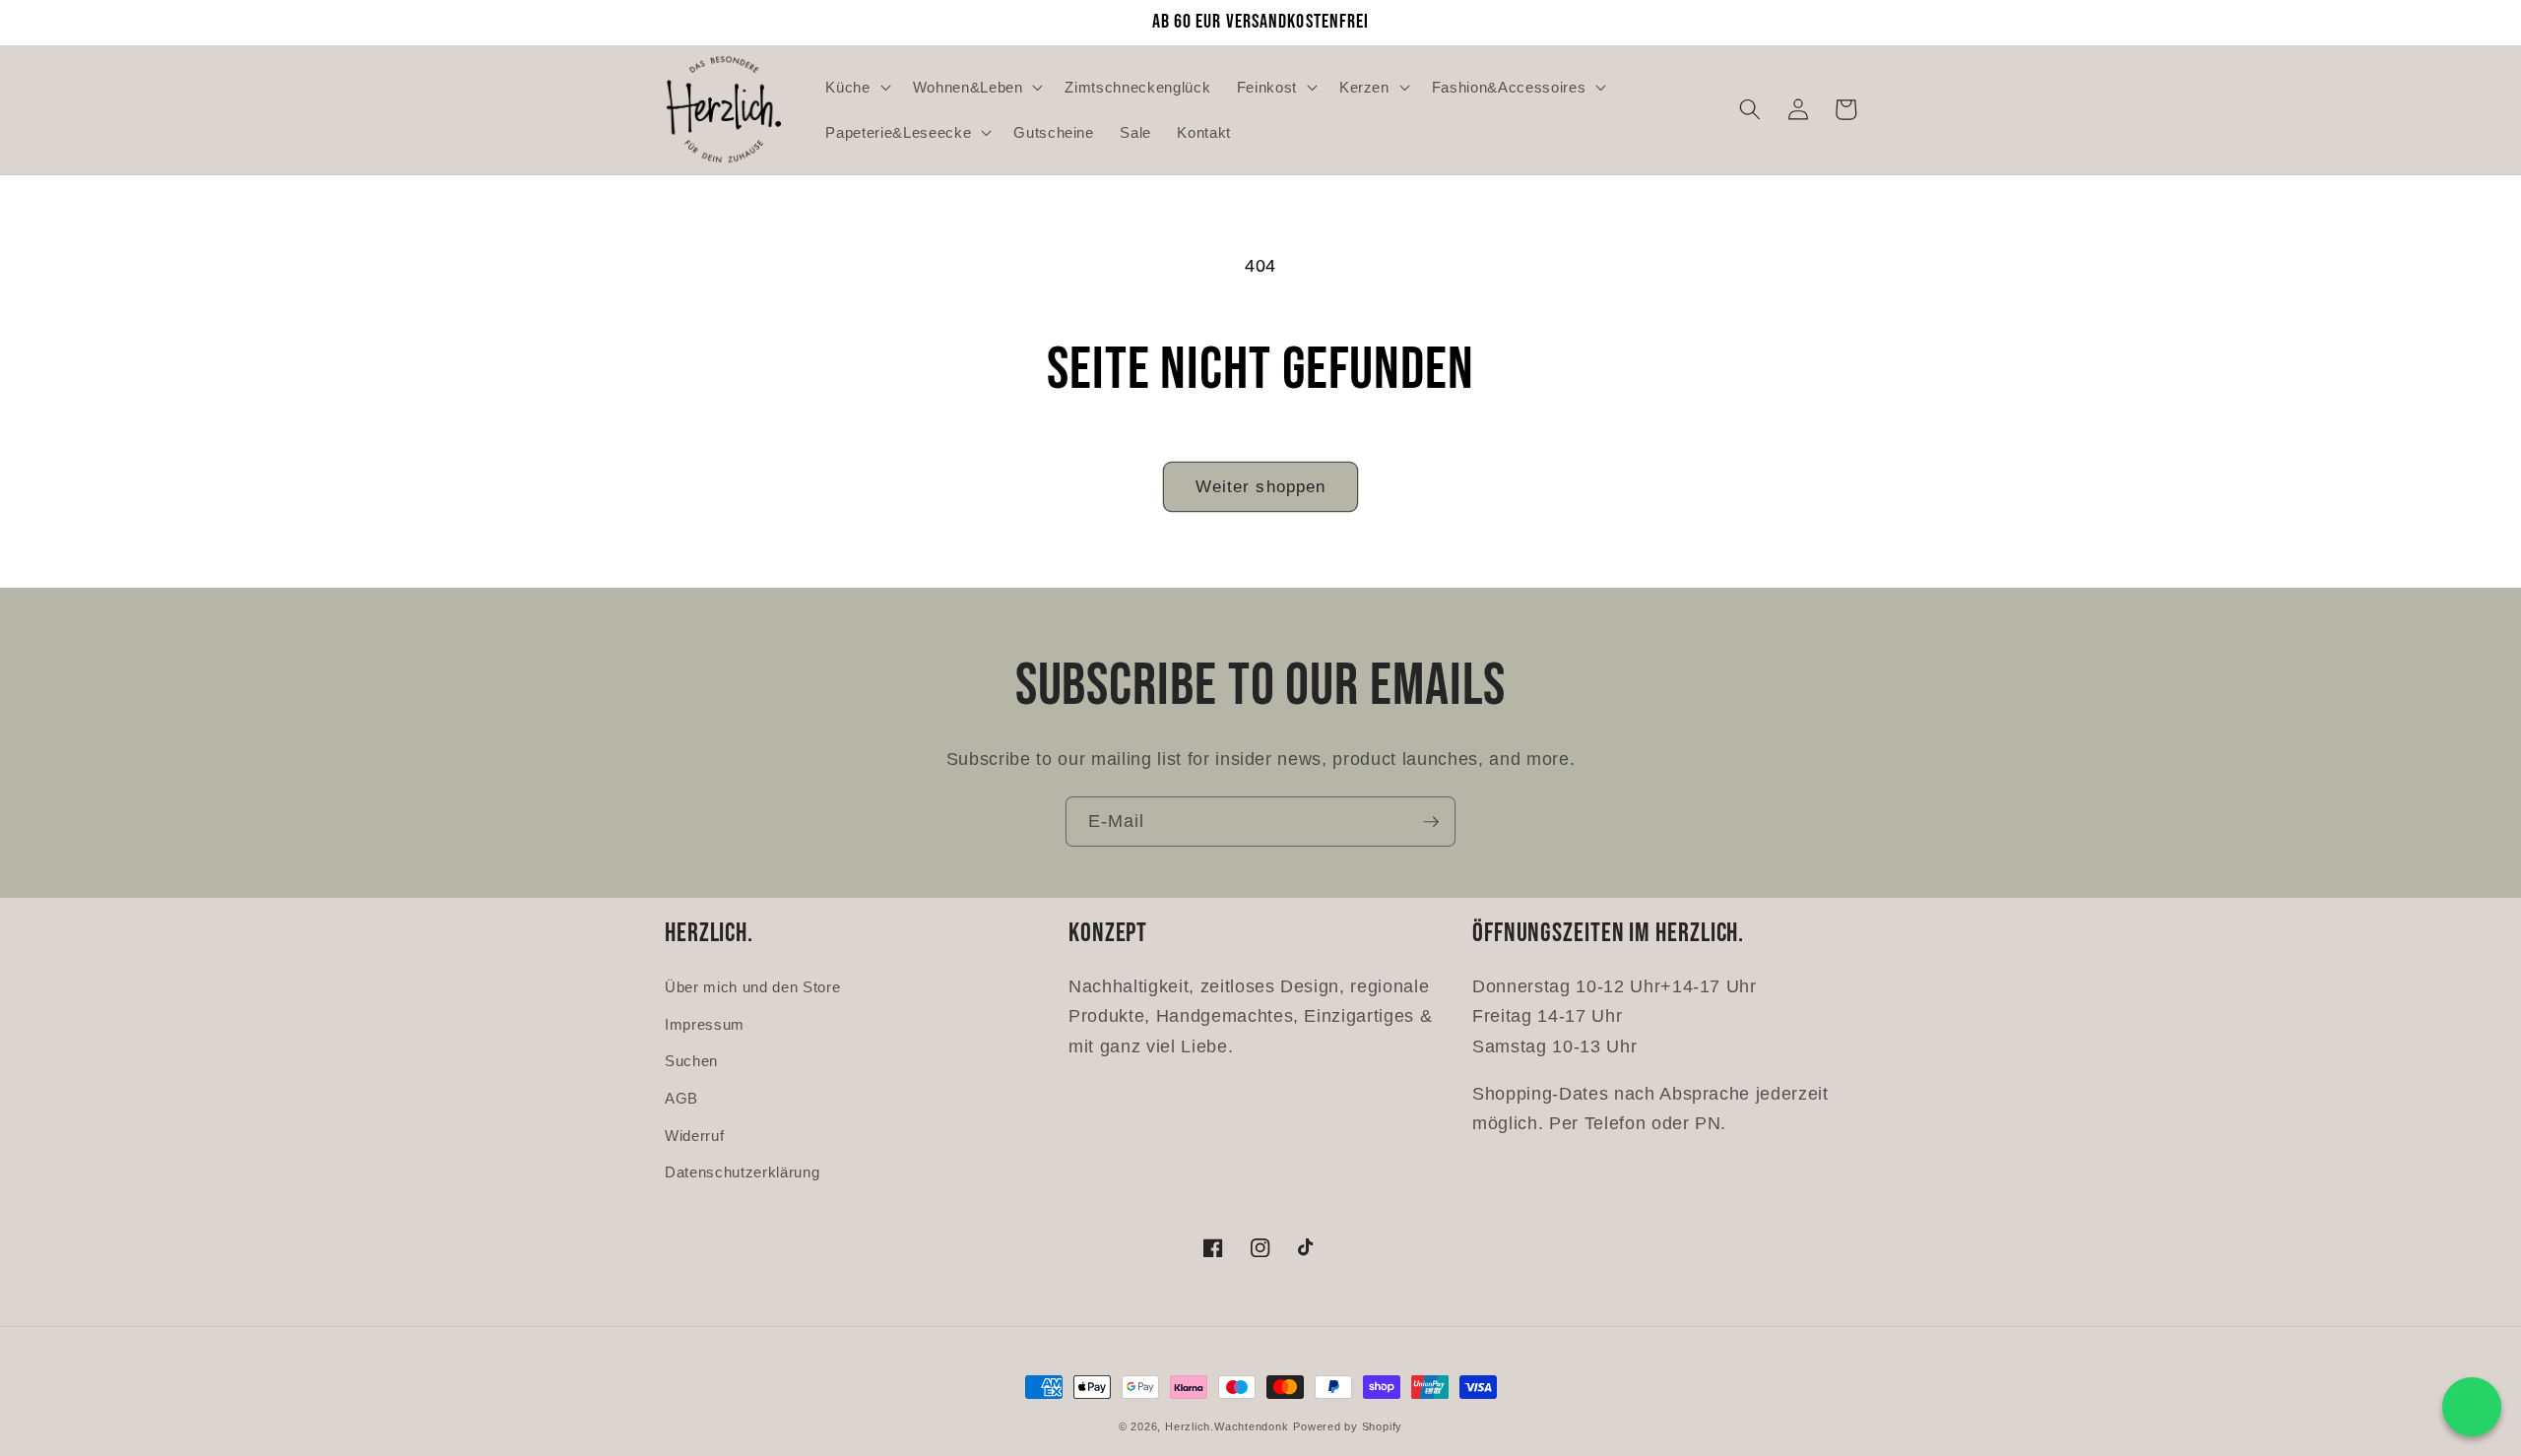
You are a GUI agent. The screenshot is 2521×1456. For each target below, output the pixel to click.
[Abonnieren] (1431, 822)
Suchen (691, 1061)
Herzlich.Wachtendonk (1227, 1426)
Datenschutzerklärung (742, 1172)
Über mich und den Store (752, 987)
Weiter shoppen (1260, 486)
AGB (681, 1098)
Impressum (705, 1024)
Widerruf (694, 1136)
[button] (856, 87)
